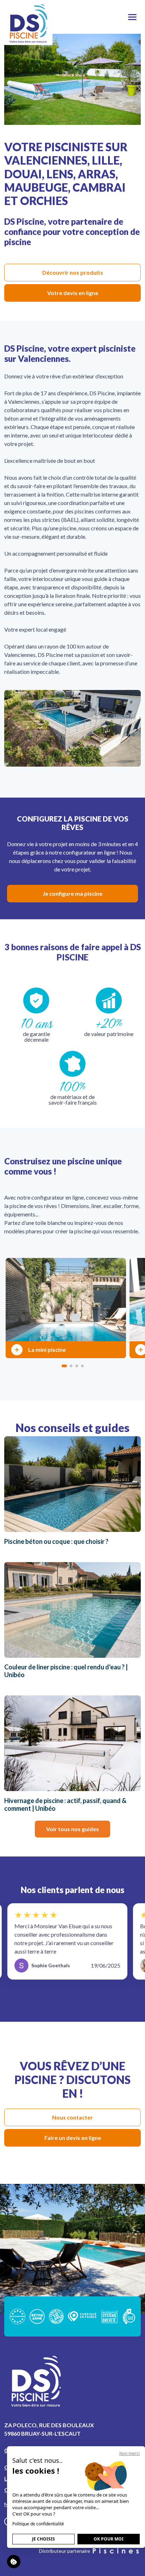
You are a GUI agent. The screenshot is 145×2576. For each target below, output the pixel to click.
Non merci (130, 2453)
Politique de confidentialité (38, 2524)
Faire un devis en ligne (73, 2138)
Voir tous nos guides (72, 1829)
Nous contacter (72, 2117)
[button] (64, 1366)
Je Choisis (43, 2539)
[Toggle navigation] (132, 17)
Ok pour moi (109, 2539)
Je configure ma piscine (72, 893)
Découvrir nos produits (73, 272)
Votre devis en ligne (73, 293)
